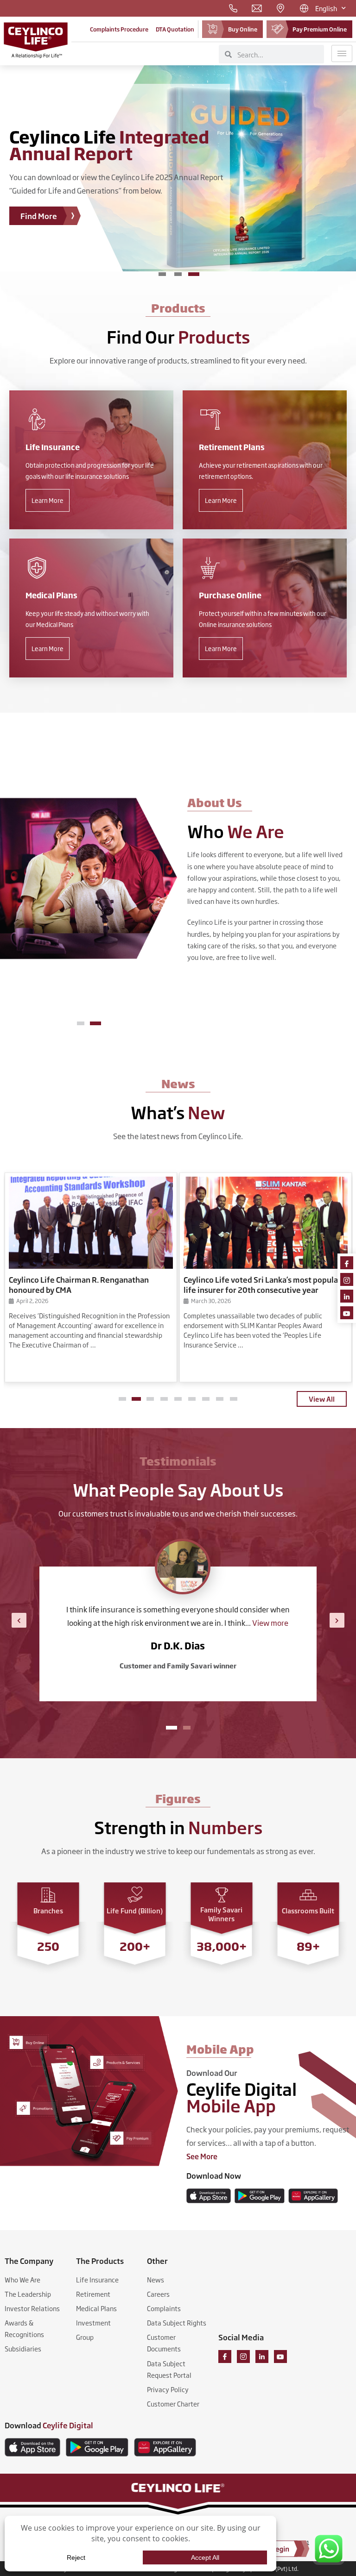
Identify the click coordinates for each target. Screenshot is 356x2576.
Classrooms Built (308, 1910)
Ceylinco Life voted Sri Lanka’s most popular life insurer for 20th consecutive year (262, 1285)
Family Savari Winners (221, 1914)
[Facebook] (347, 1263)
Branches (48, 1910)
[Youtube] (347, 1313)
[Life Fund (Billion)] (135, 1895)
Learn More (48, 500)
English (326, 8)
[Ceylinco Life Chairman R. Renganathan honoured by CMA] (91, 1223)
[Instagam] (347, 1279)
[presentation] (19, 1620)
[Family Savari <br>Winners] (222, 1895)
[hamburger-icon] (342, 53)
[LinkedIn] (347, 1296)
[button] (83, 1023)
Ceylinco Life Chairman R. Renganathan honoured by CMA (79, 1285)
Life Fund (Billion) (135, 1910)
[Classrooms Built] (308, 1895)
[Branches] (48, 1895)
